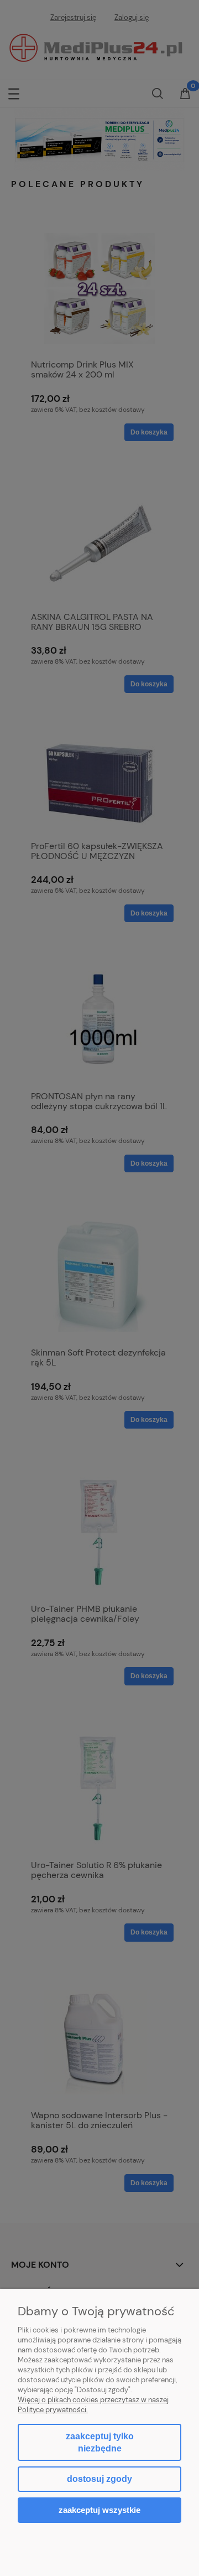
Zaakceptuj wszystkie (99, 2510)
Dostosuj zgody (99, 2479)
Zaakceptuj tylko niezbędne (100, 2442)
